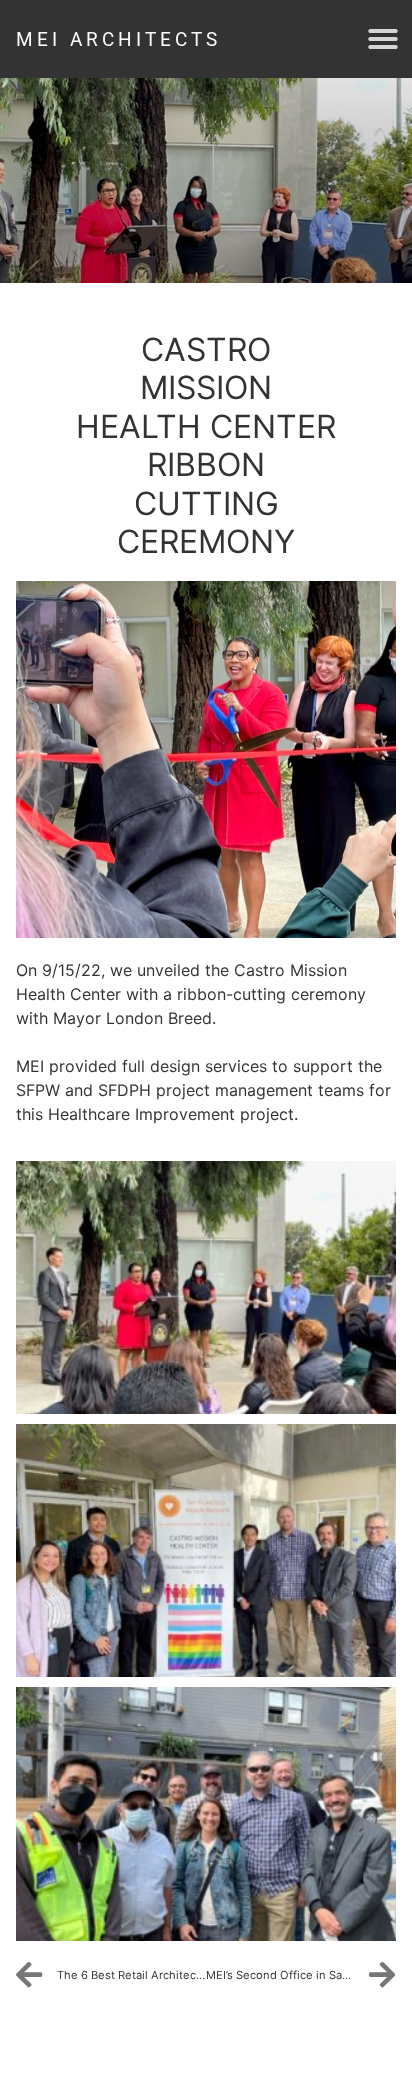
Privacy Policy (78, 2040)
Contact (284, 2040)
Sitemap (193, 2040)
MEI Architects (118, 39)
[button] (383, 39)
